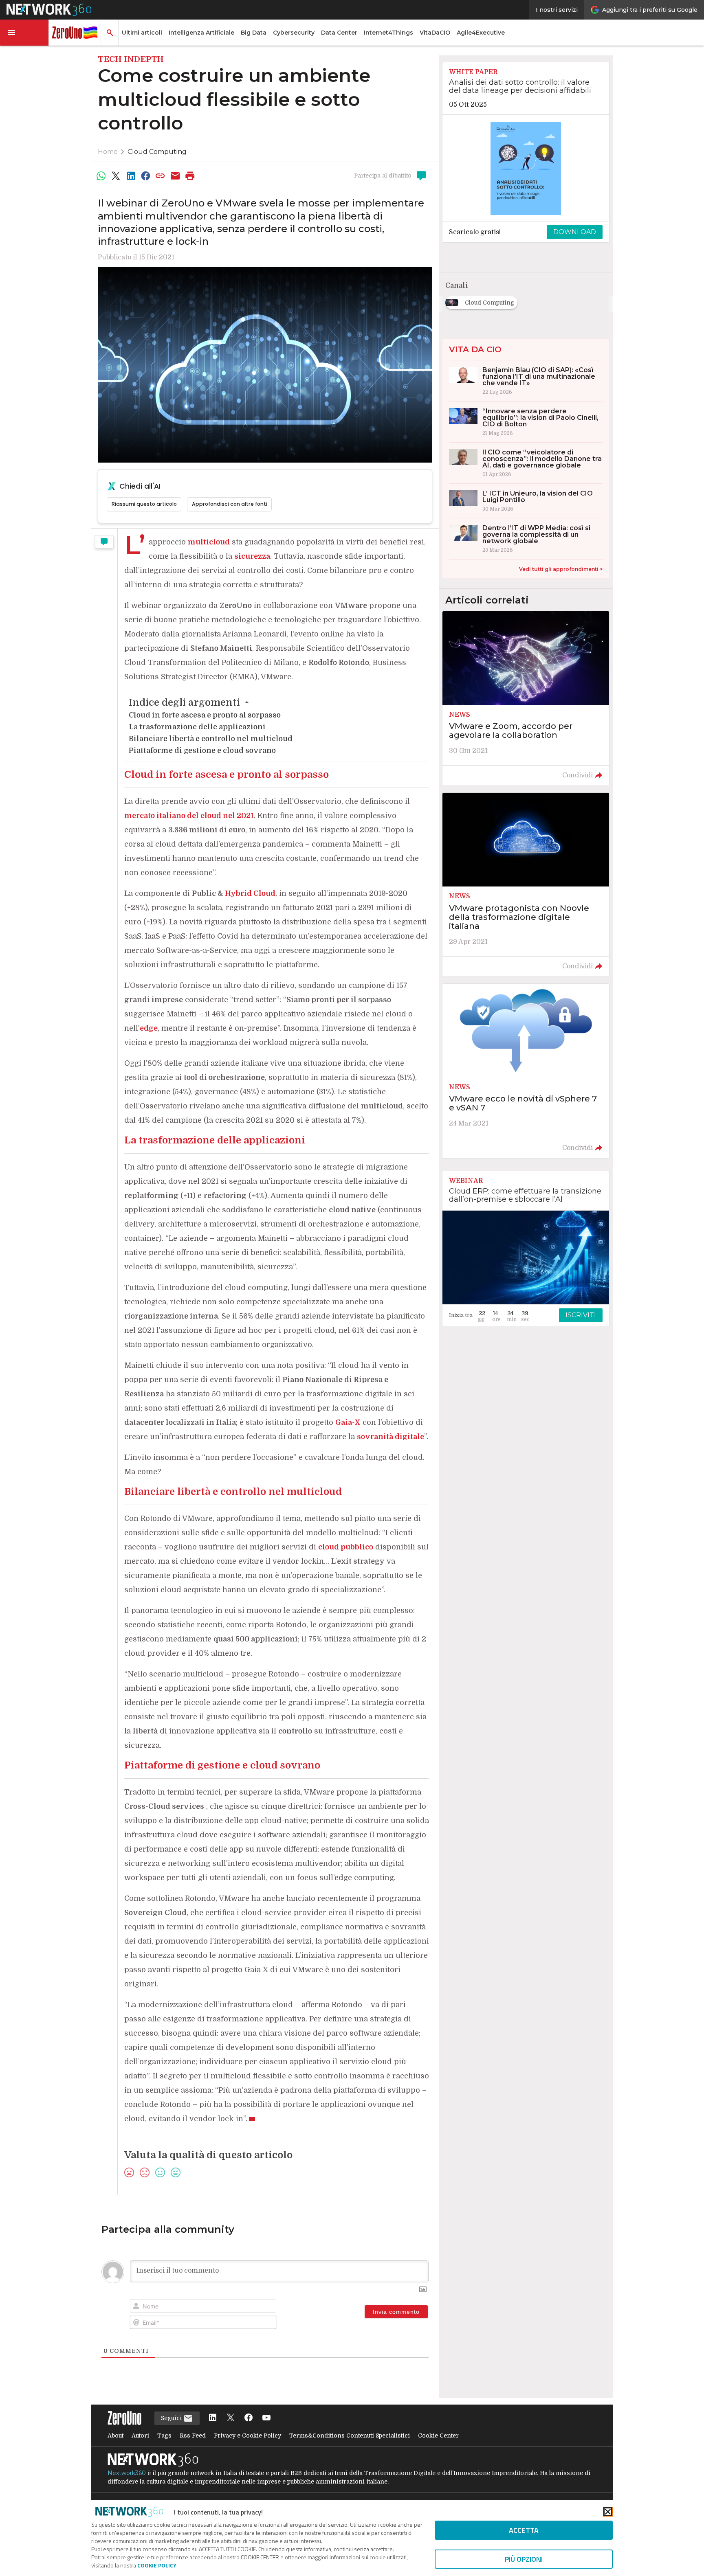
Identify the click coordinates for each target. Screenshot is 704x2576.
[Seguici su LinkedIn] (213, 2418)
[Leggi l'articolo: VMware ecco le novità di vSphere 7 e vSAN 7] (526, 1071)
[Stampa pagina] (190, 176)
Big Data (254, 33)
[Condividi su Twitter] (116, 176)
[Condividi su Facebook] (145, 176)
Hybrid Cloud (250, 893)
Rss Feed (193, 2436)
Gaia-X (348, 1422)
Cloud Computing (157, 152)
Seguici (172, 2418)
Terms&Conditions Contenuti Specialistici (350, 2436)
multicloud (209, 542)
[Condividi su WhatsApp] (101, 176)
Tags (164, 2436)
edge (149, 1028)
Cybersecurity (294, 33)
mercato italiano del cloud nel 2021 (189, 816)
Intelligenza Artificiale (201, 33)
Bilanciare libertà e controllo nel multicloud (211, 739)
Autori (140, 2436)
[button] (24, 33)
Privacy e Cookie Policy (247, 2436)
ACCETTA (524, 2530)
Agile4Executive (481, 33)
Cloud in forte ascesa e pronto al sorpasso (205, 715)
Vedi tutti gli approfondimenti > (561, 569)
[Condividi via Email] (175, 176)
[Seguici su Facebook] (249, 2418)
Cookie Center (438, 2436)
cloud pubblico (346, 1547)
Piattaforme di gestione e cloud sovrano (202, 750)
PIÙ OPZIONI (524, 2559)
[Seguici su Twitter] (231, 2418)
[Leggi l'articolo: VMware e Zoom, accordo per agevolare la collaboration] (526, 698)
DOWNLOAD (575, 232)
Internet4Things (388, 33)
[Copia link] (161, 176)
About (115, 2436)
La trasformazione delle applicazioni (197, 727)
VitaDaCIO (435, 33)
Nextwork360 (127, 2473)
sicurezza (252, 556)
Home (108, 152)
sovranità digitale (390, 1437)
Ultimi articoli (142, 33)
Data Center (339, 33)
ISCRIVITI (581, 1315)
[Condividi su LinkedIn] (131, 176)
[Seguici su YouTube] (266, 2418)
